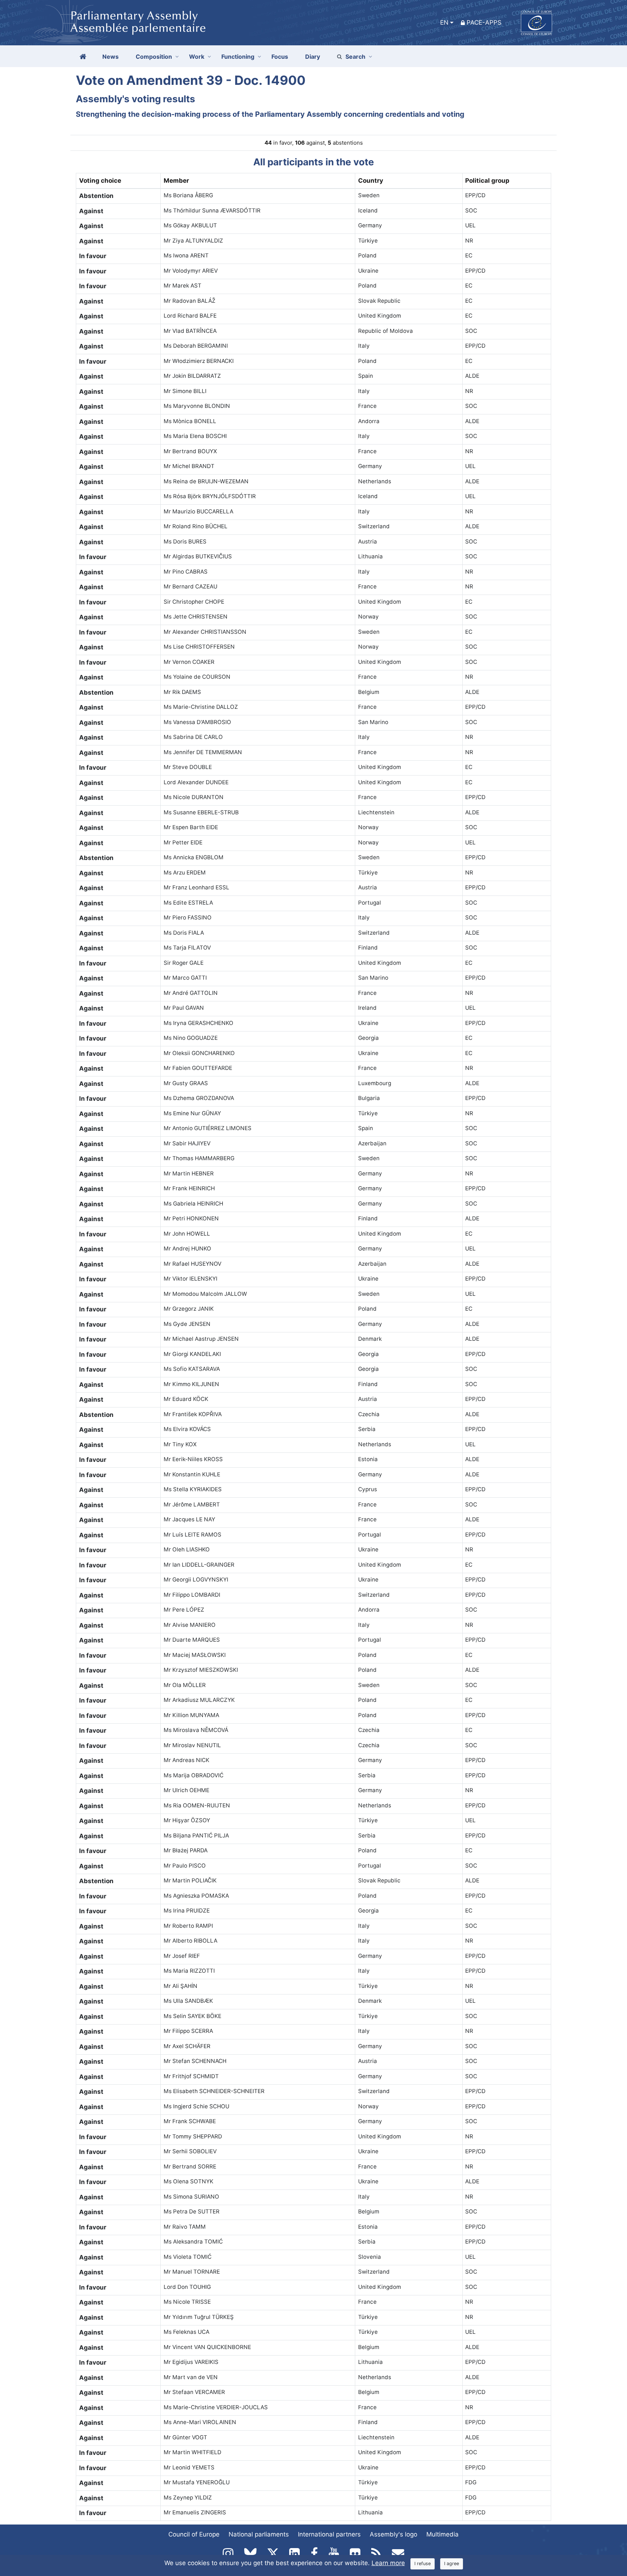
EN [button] (444, 22)
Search (355, 57)
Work (197, 57)
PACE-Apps (484, 22)
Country (371, 181)
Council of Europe (194, 2534)
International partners (329, 2534)
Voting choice (100, 181)
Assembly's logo (394, 2534)
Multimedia (442, 2534)
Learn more (388, 2563)
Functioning (238, 57)
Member (176, 181)
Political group (487, 181)
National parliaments (259, 2534)
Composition (154, 57)
